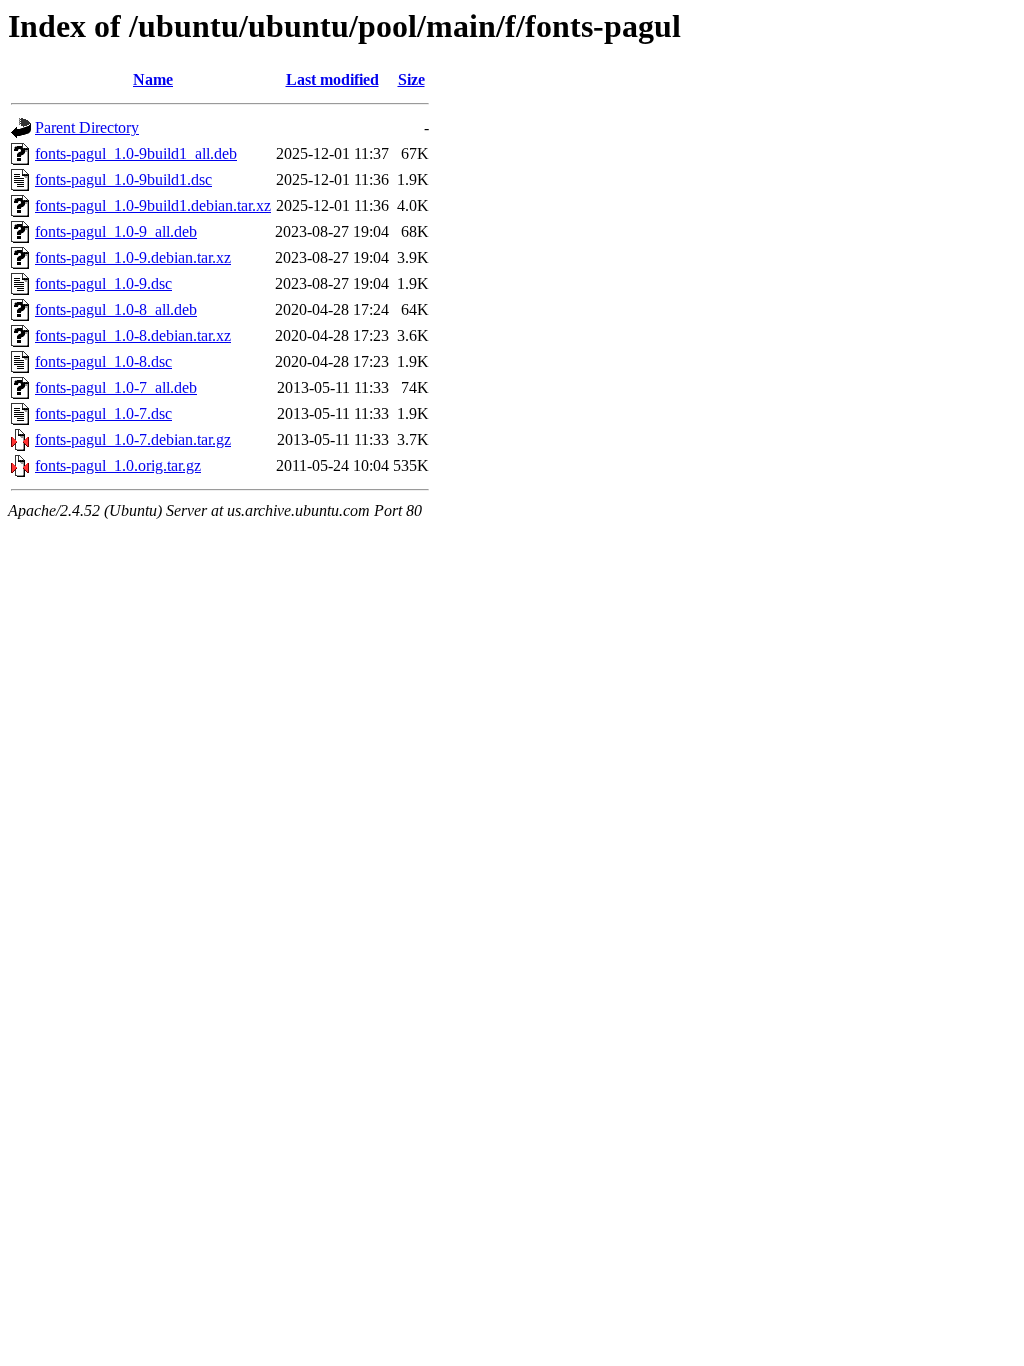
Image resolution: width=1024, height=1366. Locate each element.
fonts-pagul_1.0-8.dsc (103, 361)
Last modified (332, 79)
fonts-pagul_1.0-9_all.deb (116, 231)
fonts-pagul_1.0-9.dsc (103, 283)
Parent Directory (87, 127)
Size (411, 79)
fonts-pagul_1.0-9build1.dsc (123, 179)
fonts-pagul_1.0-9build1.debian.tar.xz (153, 205)
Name (153, 79)
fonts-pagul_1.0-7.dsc (103, 413)
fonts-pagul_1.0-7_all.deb (116, 387)
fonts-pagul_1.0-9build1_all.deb (136, 153)
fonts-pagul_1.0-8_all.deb (116, 309)
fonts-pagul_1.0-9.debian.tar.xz (133, 257)
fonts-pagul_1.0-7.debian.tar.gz (133, 439)
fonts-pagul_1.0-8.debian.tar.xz (133, 335)
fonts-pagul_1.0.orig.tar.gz (118, 465)
